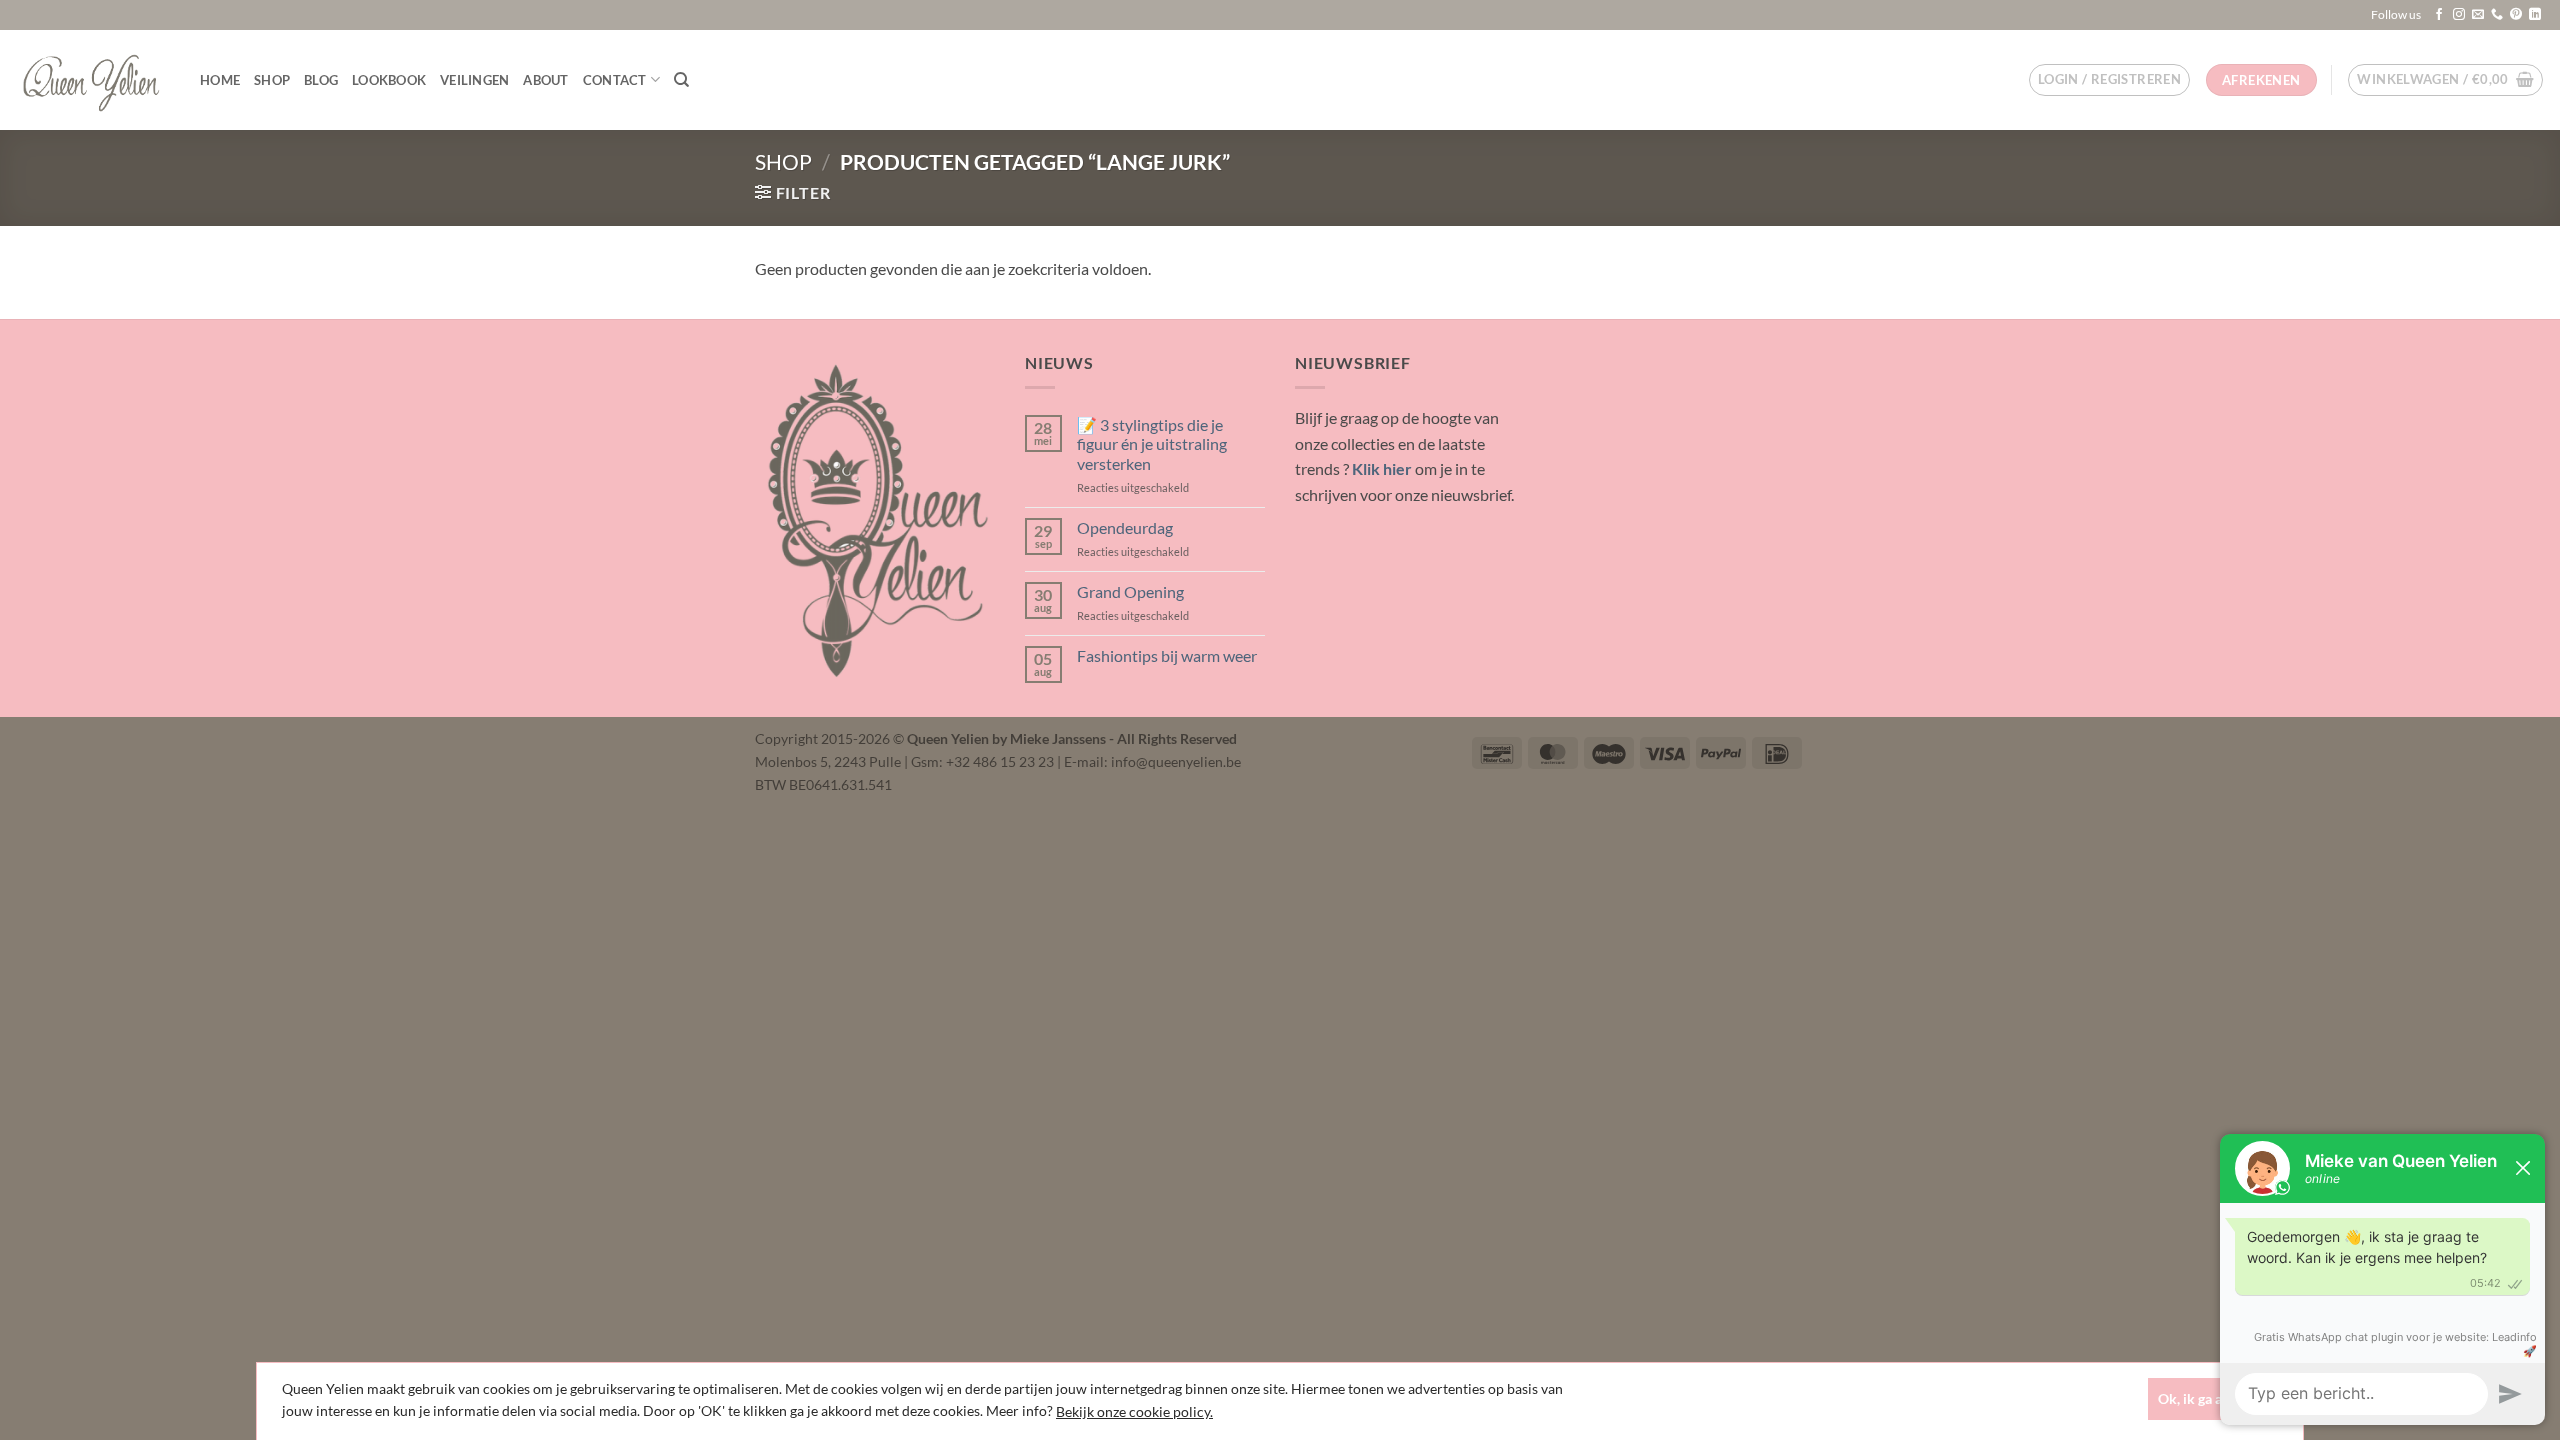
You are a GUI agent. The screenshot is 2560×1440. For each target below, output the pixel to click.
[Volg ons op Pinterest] (2516, 15)
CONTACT (615, 80)
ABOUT (545, 80)
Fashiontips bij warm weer (1167, 655)
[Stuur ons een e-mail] (2478, 15)
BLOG (321, 80)
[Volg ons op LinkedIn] (2535, 15)
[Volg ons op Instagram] (2459, 15)
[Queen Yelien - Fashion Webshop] (92, 80)
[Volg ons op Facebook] (2439, 15)
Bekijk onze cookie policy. (1134, 1411)
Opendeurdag (1125, 527)
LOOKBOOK (389, 80)
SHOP (272, 80)
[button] (2109, 80)
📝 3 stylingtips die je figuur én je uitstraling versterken (1152, 443)
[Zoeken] (681, 80)
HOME (220, 80)
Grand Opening (1130, 591)
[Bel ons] (2497, 15)
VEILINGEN (474, 80)
